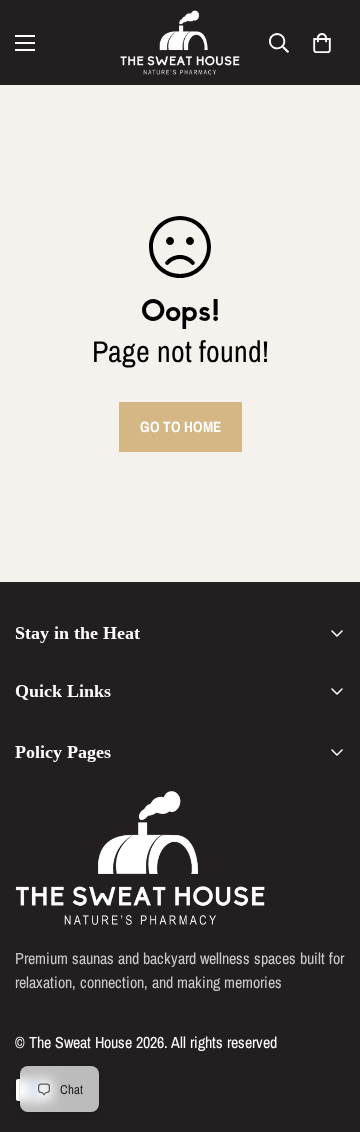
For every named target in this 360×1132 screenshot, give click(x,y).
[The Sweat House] (180, 42)
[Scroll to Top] (324, 1026)
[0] (322, 43)
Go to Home (180, 426)
